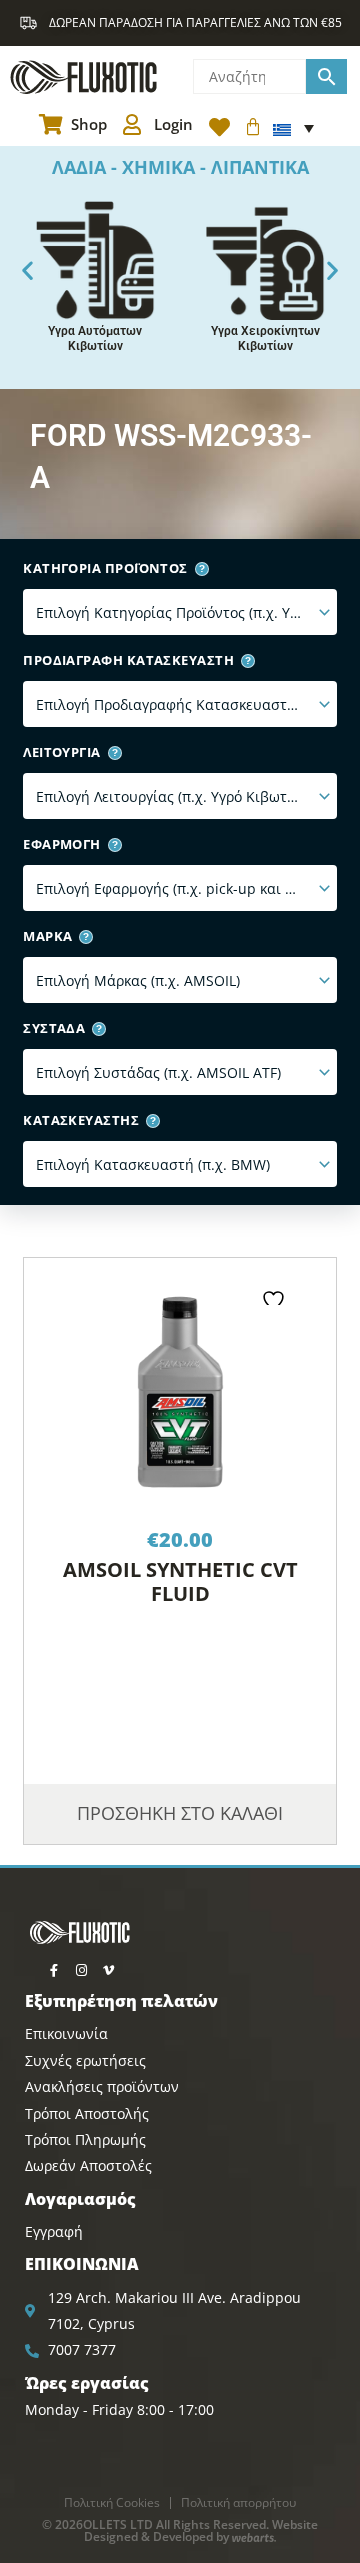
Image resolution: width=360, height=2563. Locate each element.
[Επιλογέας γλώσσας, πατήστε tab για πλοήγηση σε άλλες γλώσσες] (293, 128)
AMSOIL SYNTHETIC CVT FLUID (180, 1581)
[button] (27, 269)
